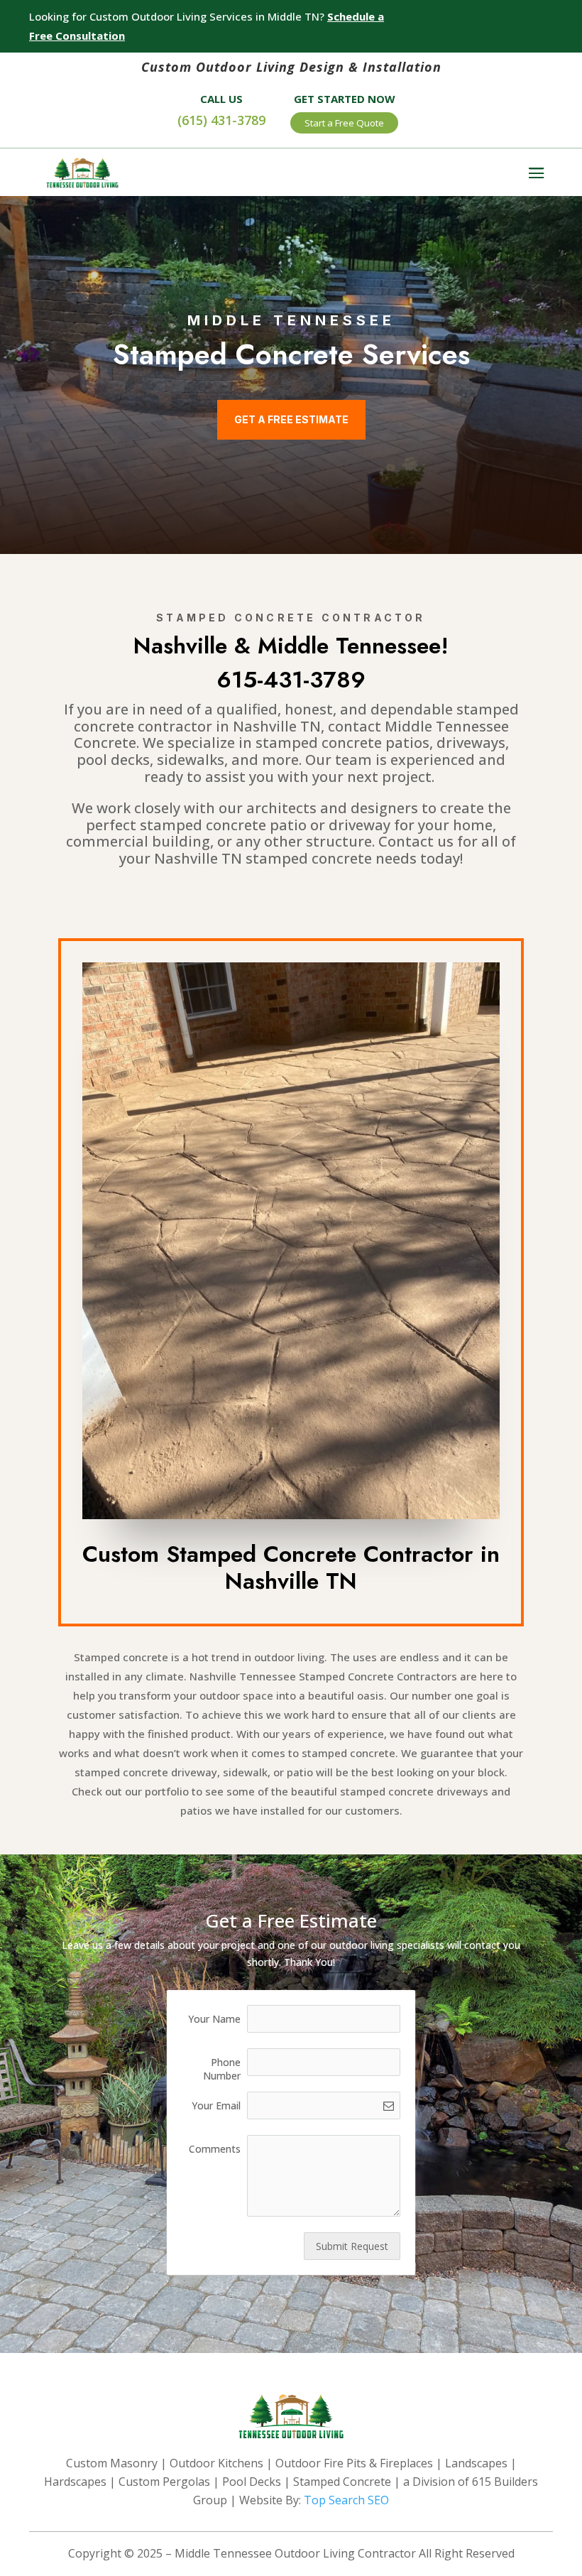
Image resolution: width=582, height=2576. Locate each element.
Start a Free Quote (344, 123)
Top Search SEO (346, 2500)
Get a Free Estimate (291, 419)
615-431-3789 (291, 680)
